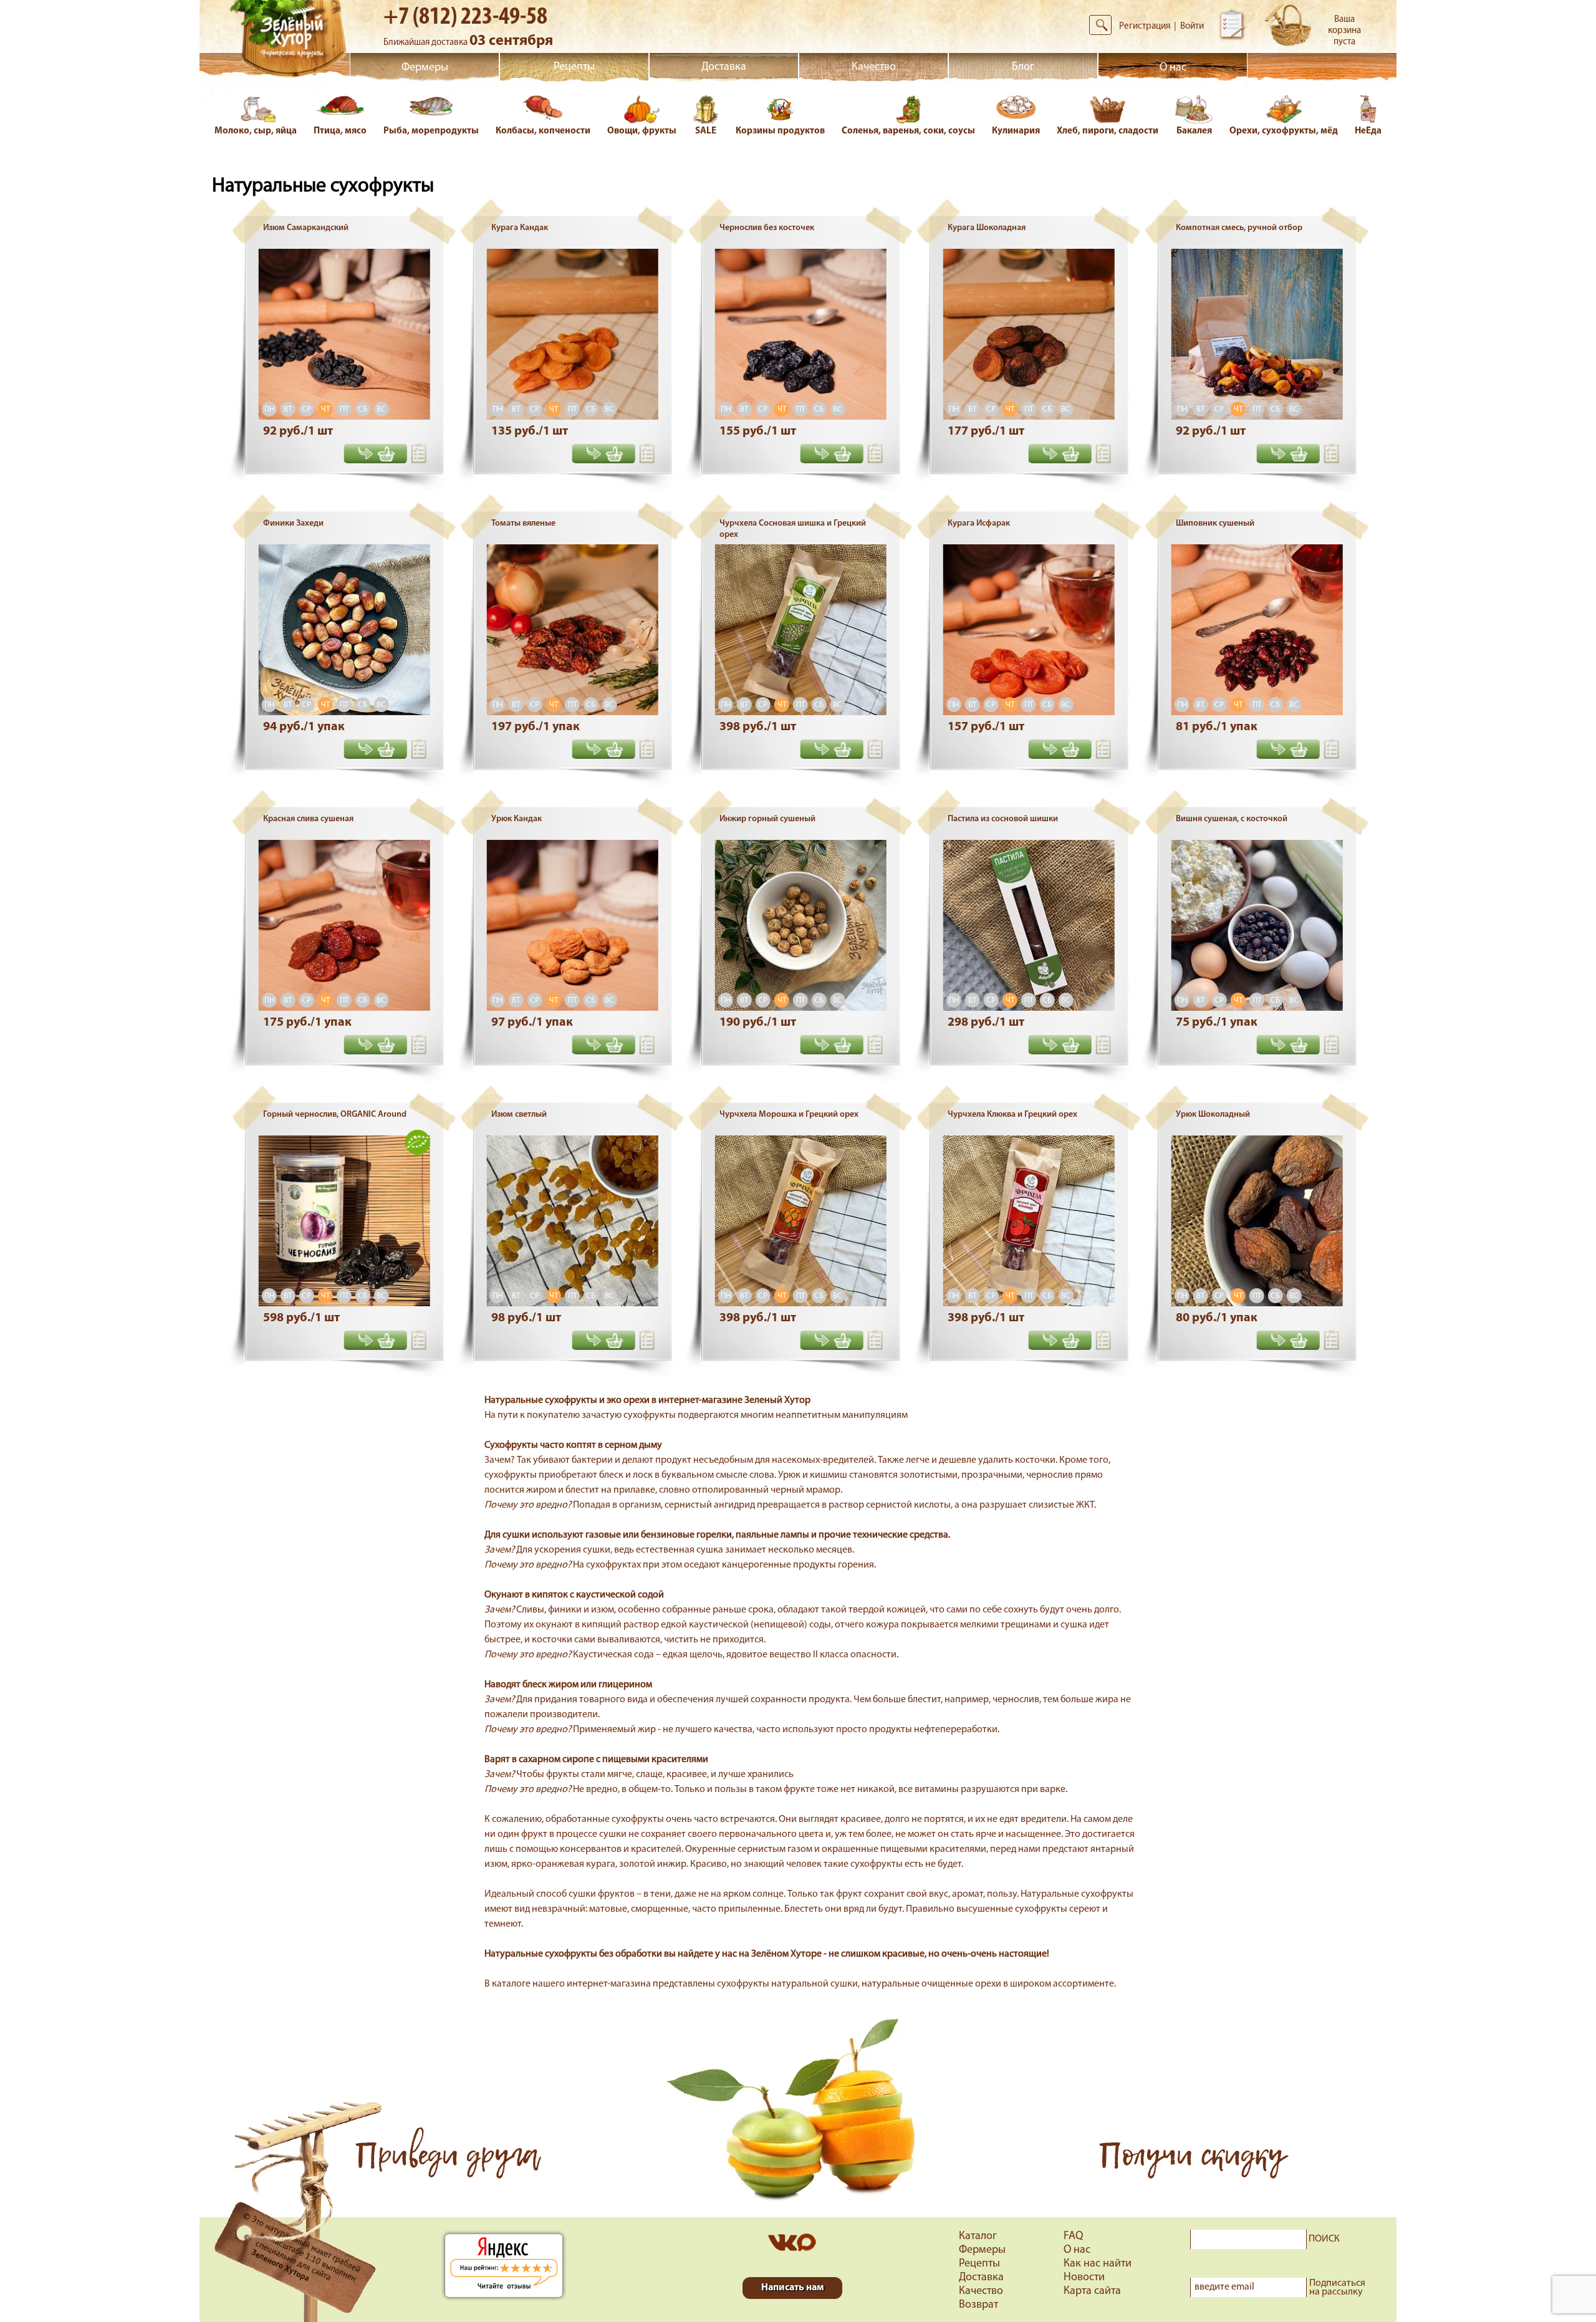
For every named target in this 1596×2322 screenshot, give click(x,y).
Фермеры (425, 68)
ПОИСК (1324, 2239)
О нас (1173, 68)
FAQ (1073, 2237)
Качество (874, 67)
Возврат (978, 2305)
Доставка (724, 67)
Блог (1023, 67)
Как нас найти (1098, 2264)
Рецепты (574, 67)
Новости (1084, 2278)
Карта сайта (1092, 2291)
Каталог (978, 2237)
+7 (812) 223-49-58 (465, 17)
